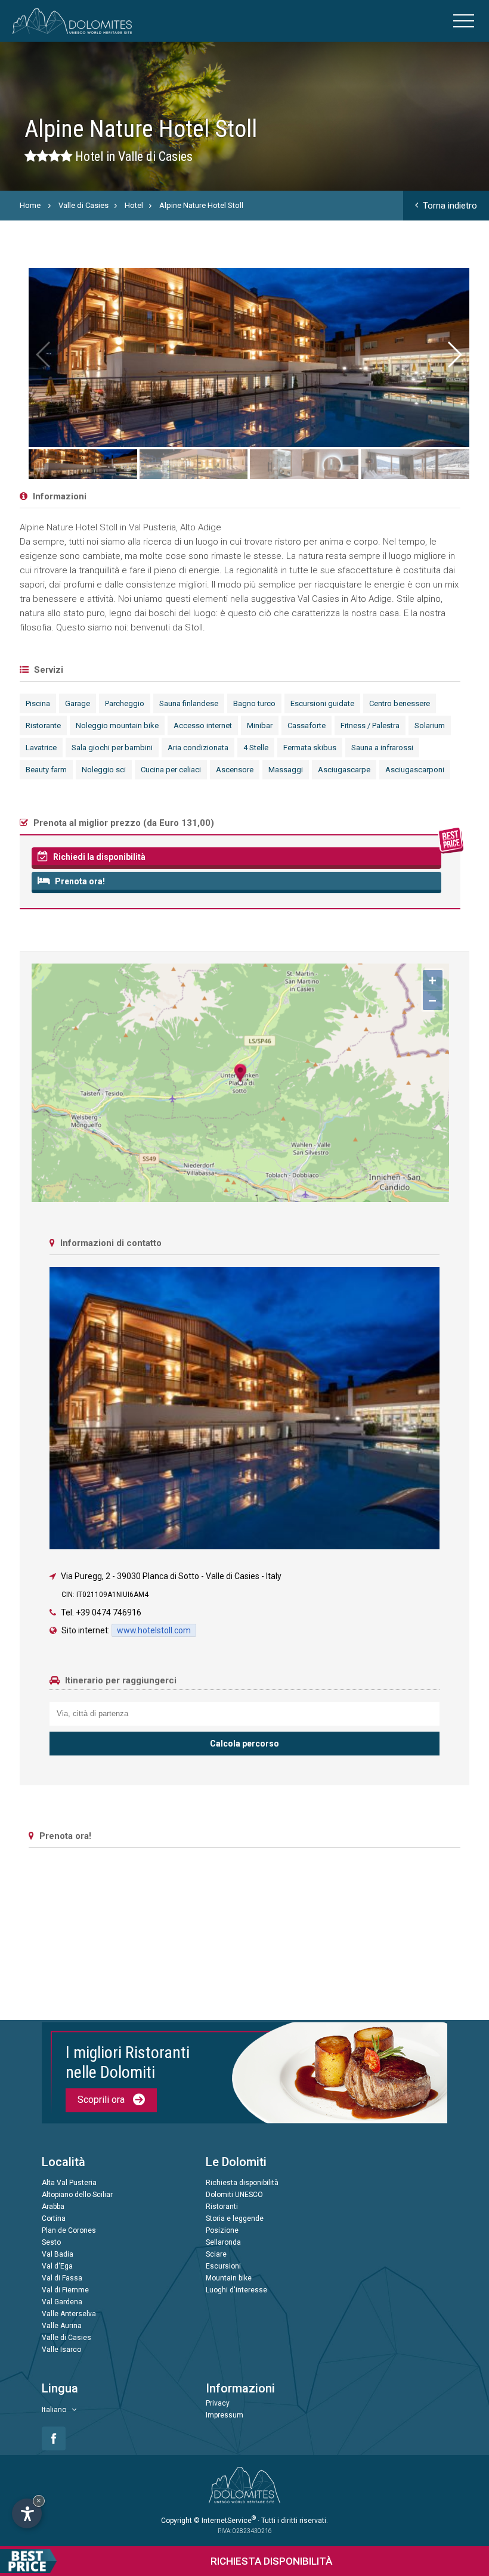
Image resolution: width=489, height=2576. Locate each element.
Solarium (430, 725)
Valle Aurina (62, 2326)
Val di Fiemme (65, 2290)
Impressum (225, 2415)
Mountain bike (229, 2278)
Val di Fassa (62, 2278)
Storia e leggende (235, 2218)
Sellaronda (223, 2242)
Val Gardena (62, 2302)
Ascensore (235, 770)
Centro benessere (400, 703)
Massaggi (286, 770)
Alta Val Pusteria (69, 2183)
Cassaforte (307, 725)
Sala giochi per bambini (112, 748)
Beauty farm (46, 770)
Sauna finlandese (189, 703)
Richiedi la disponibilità (98, 857)
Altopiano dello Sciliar (77, 2195)
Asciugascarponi (415, 770)
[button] (454, 355)
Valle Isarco (61, 2350)
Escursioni (223, 2266)
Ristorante (43, 725)
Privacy (218, 2403)
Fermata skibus (310, 748)
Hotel (134, 205)
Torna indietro (450, 206)
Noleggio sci (104, 770)
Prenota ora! (79, 881)
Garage (78, 703)
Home (30, 205)
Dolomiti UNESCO (234, 2195)
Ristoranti (222, 2207)
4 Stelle (256, 748)
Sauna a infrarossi (382, 748)
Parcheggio (125, 703)
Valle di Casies (83, 205)
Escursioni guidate (322, 703)
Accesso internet (203, 725)
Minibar (260, 725)
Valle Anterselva (69, 2314)
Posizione (222, 2230)
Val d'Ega (57, 2266)
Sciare (216, 2254)
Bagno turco (254, 703)
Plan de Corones (69, 2230)
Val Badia (58, 2254)
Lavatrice (41, 748)
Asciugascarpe (344, 770)
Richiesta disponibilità (242, 2183)
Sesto (51, 2242)
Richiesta (271, 2561)
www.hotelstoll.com (154, 1630)
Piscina (38, 703)
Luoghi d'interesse (236, 2290)
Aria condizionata (198, 748)
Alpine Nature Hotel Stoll (201, 205)
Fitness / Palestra (370, 725)
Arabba (53, 2207)
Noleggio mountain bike (117, 725)
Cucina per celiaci (171, 770)
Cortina (54, 2218)
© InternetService (225, 2521)
